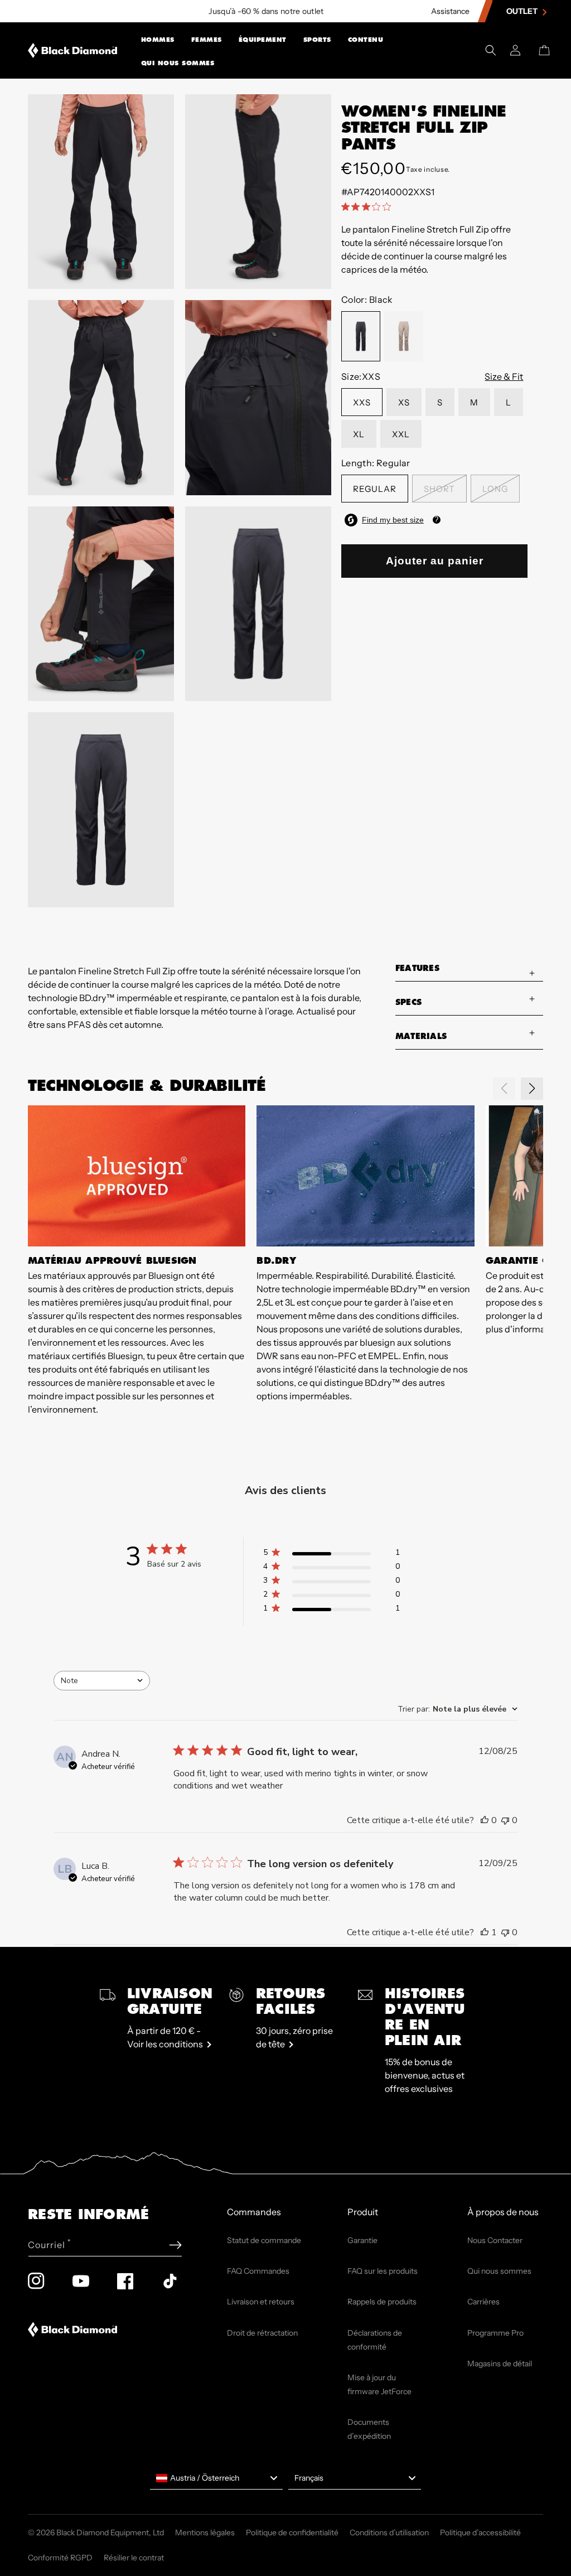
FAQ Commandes (258, 2271)
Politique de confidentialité (292, 2532)
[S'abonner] (175, 2245)
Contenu (366, 40)
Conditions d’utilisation (389, 2532)
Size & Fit (504, 376)
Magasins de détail (500, 2364)
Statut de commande (264, 2240)
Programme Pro (495, 2333)
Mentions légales (205, 2532)
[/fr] (73, 50)
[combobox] (102, 1681)
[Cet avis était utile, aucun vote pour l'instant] (485, 1820)
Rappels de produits (382, 2302)
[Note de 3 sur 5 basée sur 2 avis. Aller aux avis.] (368, 206)
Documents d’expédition (369, 2429)
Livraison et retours (261, 2302)
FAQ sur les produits (383, 2271)
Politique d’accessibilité (480, 2532)
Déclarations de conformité (375, 2340)
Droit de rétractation (262, 2333)
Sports (317, 40)
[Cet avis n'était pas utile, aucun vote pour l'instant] (505, 1820)
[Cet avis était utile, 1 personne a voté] (485, 1932)
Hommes (158, 40)
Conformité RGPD (60, 2558)
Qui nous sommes (178, 63)
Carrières (483, 2302)
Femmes (207, 40)
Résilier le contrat (134, 2558)
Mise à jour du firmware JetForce (379, 2384)
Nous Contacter (495, 2240)
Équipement (263, 40)
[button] (158, 38)
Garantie (362, 2240)
